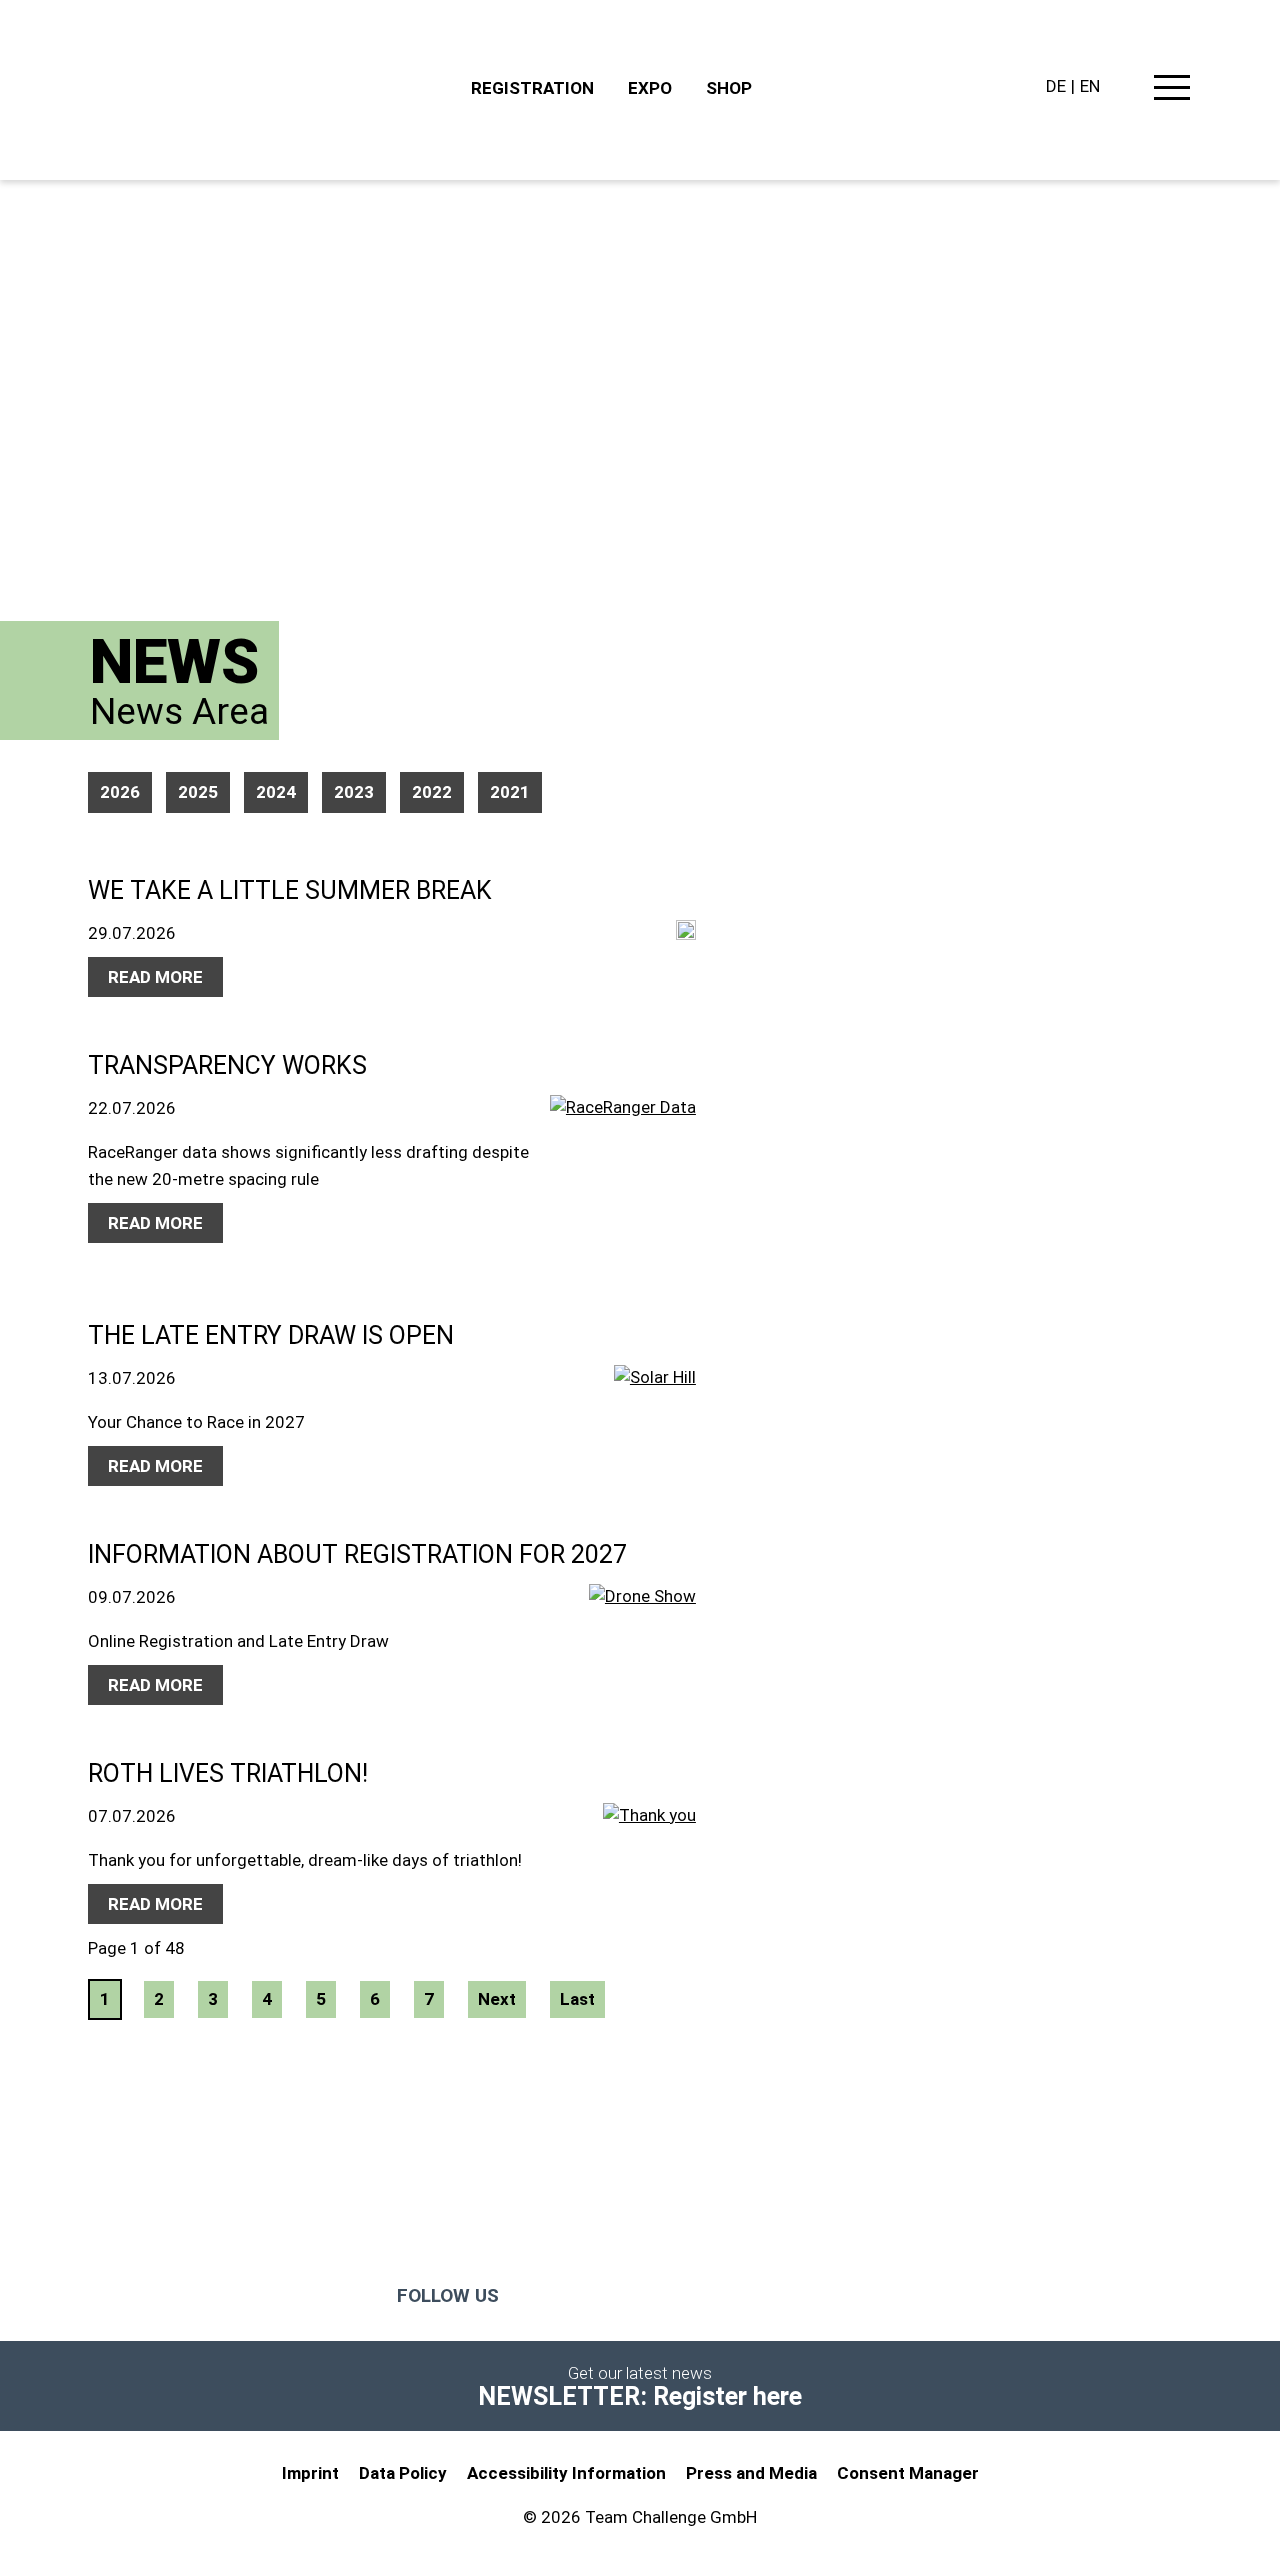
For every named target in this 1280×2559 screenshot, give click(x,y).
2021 (510, 792)
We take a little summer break (290, 890)
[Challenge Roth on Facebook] (554, 2296)
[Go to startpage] (270, 90)
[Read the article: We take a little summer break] (686, 932)
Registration (532, 88)
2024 (276, 792)
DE (1056, 86)
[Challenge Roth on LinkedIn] (794, 2296)
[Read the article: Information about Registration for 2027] (642, 1619)
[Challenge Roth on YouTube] (714, 2296)
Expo (650, 88)
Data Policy (403, 2473)
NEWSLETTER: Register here (640, 2396)
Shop (729, 88)
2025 (198, 792)
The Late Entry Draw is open (271, 1335)
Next (497, 1999)
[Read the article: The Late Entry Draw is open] (655, 1392)
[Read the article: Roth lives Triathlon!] (649, 1834)
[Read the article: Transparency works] (623, 1186)
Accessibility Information (566, 2473)
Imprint (310, 2473)
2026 (120, 792)
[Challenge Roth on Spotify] (859, 2296)
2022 (432, 792)
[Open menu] (1172, 91)
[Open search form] (1125, 88)
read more (155, 977)
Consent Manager (908, 2473)
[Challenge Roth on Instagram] (634, 2296)
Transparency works (227, 1065)
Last (577, 1999)
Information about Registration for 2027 (357, 1554)
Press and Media (751, 2473)
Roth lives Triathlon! (228, 1773)
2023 (354, 792)
